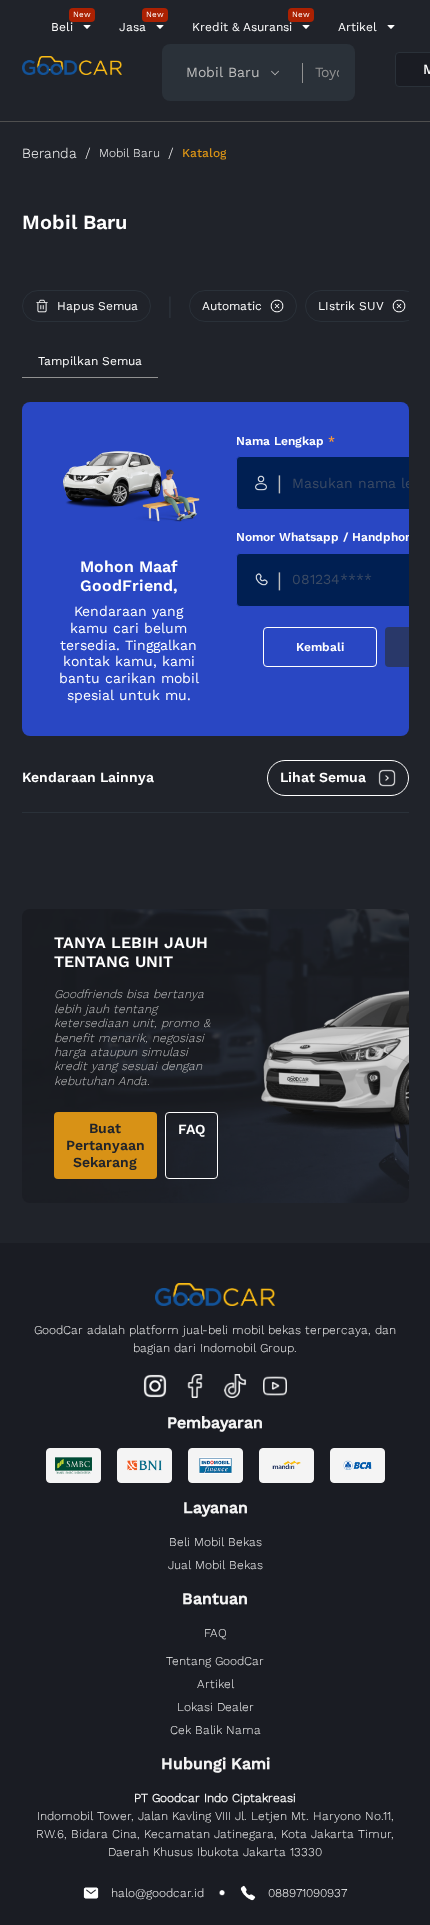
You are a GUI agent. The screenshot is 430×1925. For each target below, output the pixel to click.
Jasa (132, 27)
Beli (62, 27)
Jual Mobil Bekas (215, 1565)
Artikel (357, 27)
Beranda (49, 153)
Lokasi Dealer (215, 1707)
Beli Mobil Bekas (215, 1542)
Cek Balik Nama (215, 1730)
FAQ (191, 1129)
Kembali (320, 647)
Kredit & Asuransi (242, 27)
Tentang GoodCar (215, 1661)
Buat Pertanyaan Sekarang (105, 1145)
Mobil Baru (129, 153)
